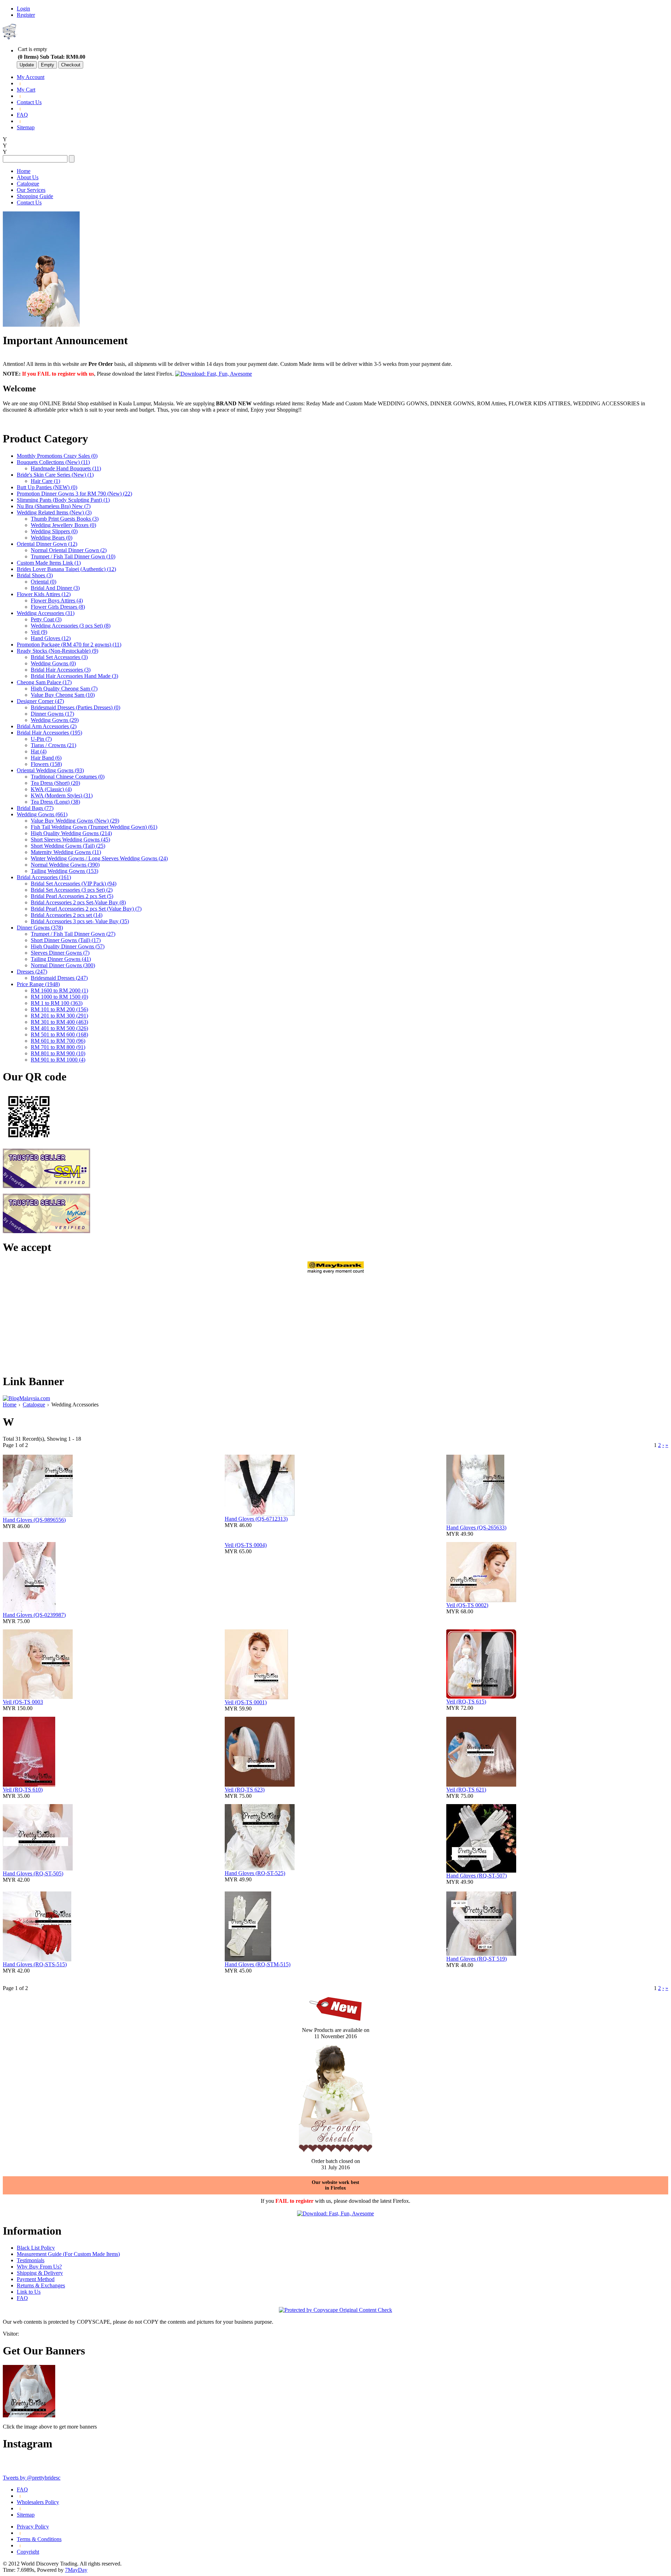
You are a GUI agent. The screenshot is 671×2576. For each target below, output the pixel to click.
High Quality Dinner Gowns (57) (68, 946)
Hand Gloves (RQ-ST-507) (477, 1876)
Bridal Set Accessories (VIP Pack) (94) (74, 884)
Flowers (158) (46, 764)
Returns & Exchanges (41, 2285)
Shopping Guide (35, 196)
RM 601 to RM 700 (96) (58, 1041)
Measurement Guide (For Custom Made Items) (68, 2254)
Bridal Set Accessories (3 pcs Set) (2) (72, 890)
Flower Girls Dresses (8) (58, 607)
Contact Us (29, 102)
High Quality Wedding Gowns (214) (71, 833)
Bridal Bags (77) (35, 808)
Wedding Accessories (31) (46, 613)
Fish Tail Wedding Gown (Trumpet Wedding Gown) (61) (94, 827)
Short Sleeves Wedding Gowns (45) (70, 840)
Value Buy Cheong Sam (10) (63, 695)
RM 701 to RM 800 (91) (58, 1047)
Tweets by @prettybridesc (32, 2478)
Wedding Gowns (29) (55, 720)
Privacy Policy (33, 2527)
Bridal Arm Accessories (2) (47, 726)
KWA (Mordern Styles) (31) (62, 795)
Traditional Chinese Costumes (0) (68, 777)
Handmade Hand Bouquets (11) (66, 468)
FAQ (22, 115)
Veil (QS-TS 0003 (23, 1702)
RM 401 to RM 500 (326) (59, 1028)
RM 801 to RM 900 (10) (58, 1053)
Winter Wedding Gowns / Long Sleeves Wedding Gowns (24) (99, 858)
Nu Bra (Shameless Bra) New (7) (54, 506)
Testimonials (31, 2260)
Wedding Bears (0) (52, 538)
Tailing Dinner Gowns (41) (61, 959)
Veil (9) (39, 632)
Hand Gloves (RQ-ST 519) (477, 1959)
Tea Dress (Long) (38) (55, 802)
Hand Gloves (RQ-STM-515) (258, 1964)
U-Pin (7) (41, 739)
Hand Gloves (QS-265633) (476, 1528)
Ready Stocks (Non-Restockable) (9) (57, 651)
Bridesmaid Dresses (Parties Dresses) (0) (75, 707)
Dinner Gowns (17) (52, 714)
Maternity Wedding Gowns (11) (66, 852)
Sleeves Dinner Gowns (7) (60, 953)
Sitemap (26, 127)
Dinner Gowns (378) (40, 928)
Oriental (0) (44, 582)
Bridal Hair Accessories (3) (61, 670)
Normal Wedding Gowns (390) (65, 865)
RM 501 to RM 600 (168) (59, 1034)
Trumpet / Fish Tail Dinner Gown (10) (73, 556)
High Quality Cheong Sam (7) (64, 689)
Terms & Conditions (39, 2539)
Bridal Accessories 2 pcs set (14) (67, 915)
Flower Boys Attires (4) (57, 600)
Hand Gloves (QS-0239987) (34, 1615)
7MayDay (76, 2570)
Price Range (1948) (38, 984)
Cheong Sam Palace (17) (44, 682)
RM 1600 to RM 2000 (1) (59, 990)
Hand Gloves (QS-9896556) (34, 1520)
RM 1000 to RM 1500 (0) (59, 997)
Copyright (28, 2552)
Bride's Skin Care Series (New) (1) (55, 475)
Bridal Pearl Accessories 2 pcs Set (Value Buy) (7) (86, 909)
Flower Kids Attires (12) (44, 594)
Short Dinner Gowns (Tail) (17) (66, 940)
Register (26, 15)
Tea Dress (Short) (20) (55, 783)
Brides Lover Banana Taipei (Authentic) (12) (66, 569)
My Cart (26, 90)
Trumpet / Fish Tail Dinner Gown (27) (73, 934)
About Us (28, 177)
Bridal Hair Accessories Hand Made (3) (74, 676)
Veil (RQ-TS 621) (466, 1790)
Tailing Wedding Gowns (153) (64, 871)
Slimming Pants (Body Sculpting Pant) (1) (63, 500)
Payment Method (36, 2279)
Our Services (31, 190)
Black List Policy (36, 2248)
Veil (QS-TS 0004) (246, 1545)
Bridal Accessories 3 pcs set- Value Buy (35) (80, 921)
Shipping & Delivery (40, 2273)
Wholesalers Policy (38, 2502)
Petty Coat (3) (46, 619)
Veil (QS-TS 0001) (246, 1702)
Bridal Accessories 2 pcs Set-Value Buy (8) (78, 902)
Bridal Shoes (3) (35, 575)
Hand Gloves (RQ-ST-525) (255, 1873)
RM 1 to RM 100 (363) (57, 1003)
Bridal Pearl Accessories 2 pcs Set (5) (72, 896)
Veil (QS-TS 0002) (467, 1605)
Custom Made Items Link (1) (49, 563)
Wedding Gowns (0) (53, 663)
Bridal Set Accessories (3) (59, 657)
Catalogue (28, 184)
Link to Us (29, 2292)
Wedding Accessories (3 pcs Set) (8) (71, 626)
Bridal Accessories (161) (44, 877)
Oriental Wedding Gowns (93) (50, 770)
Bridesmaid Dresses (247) (59, 978)
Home (24, 171)
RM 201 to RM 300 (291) (59, 1016)
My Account (31, 77)
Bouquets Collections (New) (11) (53, 462)
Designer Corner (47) (40, 701)
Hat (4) (39, 751)
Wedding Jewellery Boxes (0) (63, 525)
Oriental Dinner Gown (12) (47, 544)
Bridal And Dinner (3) (55, 588)
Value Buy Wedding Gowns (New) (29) (75, 821)
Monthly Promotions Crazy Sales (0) (57, 456)
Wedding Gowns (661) (42, 814)
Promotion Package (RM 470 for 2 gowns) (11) (69, 645)
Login (23, 9)
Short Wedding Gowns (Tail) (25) (68, 846)
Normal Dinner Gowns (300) (63, 965)
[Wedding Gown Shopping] (29, 2415)
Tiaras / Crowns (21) (53, 745)
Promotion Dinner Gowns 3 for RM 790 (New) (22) (74, 494)
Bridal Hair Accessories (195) (49, 733)
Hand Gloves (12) (51, 638)
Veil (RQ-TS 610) (23, 1790)
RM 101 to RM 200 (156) (59, 1009)
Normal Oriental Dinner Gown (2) (69, 550)
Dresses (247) (32, 972)
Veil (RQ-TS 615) (466, 1702)
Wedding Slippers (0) (54, 531)
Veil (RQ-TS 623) (245, 1790)
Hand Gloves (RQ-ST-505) (33, 1873)
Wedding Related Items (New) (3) (54, 512)
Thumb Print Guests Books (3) (65, 519)
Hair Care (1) (45, 481)
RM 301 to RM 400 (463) (59, 1022)
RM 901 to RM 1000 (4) (58, 1060)
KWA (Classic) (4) (51, 789)
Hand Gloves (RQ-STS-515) (35, 1964)
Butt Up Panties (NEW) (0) (47, 487)
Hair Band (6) (46, 758)
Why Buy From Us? (39, 2267)
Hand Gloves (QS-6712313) (256, 1519)
